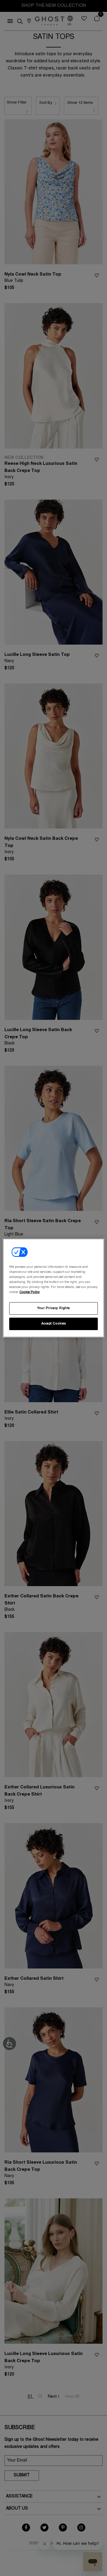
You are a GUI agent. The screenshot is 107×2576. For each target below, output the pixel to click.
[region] (53, 1288)
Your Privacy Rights (53, 1308)
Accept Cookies (54, 1324)
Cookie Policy (30, 1292)
